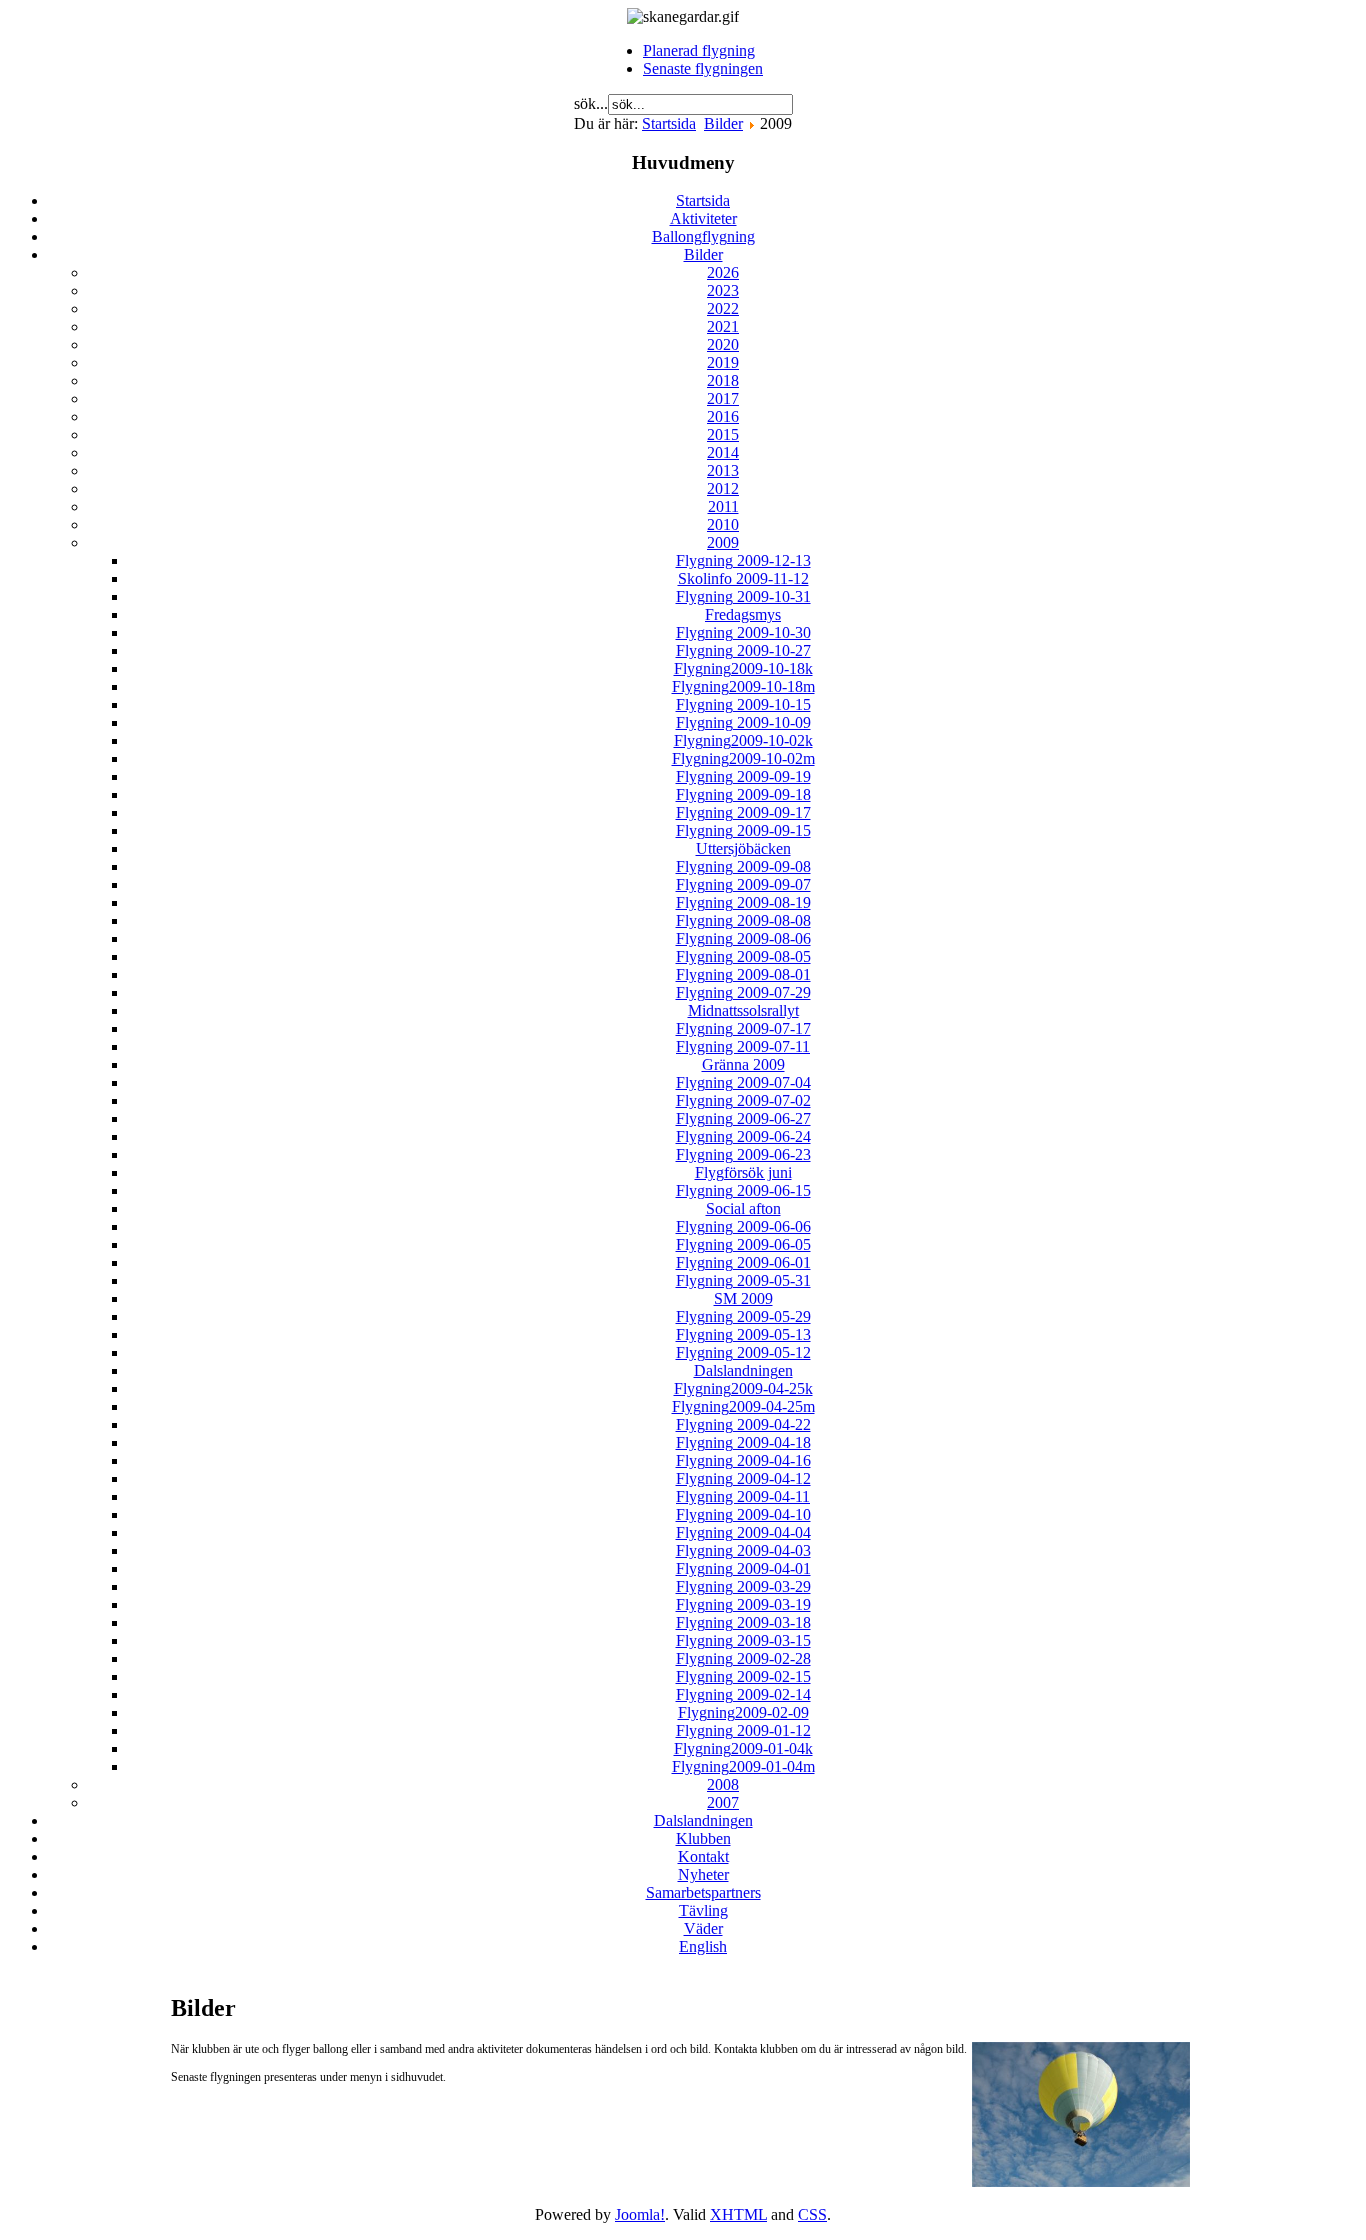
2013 (723, 470)
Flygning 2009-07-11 (743, 1046)
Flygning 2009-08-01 (743, 974)
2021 (723, 326)
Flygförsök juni (743, 1172)
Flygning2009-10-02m (743, 758)
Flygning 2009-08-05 (743, 956)
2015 (723, 434)
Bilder (723, 123)
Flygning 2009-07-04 (743, 1082)
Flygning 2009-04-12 (743, 1478)
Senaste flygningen (703, 68)
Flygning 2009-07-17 (743, 1028)
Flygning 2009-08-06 (743, 938)
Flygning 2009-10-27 (743, 650)
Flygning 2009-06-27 (743, 1118)
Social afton (743, 1208)
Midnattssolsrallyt (743, 1010)
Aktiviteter (703, 218)
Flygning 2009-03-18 (743, 1622)
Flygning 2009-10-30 (743, 632)
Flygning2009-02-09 (743, 1712)
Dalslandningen (743, 1370)
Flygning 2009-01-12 (743, 1730)
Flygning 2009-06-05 (743, 1244)
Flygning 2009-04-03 (743, 1550)
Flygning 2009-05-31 (743, 1280)
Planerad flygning (699, 50)
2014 (723, 452)
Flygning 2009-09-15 (743, 830)
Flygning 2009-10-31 (743, 596)
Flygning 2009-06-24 (743, 1136)
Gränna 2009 (743, 1064)
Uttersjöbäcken (743, 848)
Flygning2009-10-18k (743, 668)
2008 (723, 1784)
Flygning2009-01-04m (743, 1766)
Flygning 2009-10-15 (743, 704)
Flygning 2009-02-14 (743, 1694)
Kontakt (703, 1856)
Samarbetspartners (703, 1892)
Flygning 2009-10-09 (743, 722)
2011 (723, 506)
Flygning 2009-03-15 (743, 1640)
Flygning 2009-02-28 (743, 1658)
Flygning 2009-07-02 (743, 1100)
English (703, 1946)
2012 (723, 488)
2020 (723, 344)
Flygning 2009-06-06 (743, 1226)
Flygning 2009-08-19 (743, 902)
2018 (723, 380)
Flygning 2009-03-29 (743, 1586)
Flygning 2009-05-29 (743, 1316)
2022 (723, 308)
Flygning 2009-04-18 (743, 1442)
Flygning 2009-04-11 (743, 1496)
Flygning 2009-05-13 (743, 1334)
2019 (723, 362)
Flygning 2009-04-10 (743, 1514)
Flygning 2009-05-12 (743, 1352)
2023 (723, 290)
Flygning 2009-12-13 (743, 560)
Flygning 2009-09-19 (743, 776)
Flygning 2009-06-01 (743, 1262)
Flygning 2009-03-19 (743, 1604)
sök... (591, 103)
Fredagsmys (743, 614)
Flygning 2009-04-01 (743, 1568)
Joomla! (640, 2214)
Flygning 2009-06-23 (743, 1154)
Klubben (703, 1838)
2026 (723, 272)
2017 (723, 398)
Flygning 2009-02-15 (743, 1676)
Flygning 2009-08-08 (743, 920)
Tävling (703, 1910)
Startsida (669, 123)
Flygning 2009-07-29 (743, 992)
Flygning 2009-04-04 (743, 1532)
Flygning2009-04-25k (743, 1388)
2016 (723, 416)
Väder (703, 1928)
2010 (723, 524)
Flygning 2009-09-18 (743, 794)
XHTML (738, 2214)
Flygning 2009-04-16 (743, 1460)
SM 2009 (743, 1298)
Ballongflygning (703, 236)
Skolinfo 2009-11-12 (743, 578)
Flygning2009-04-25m (743, 1406)
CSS (812, 2214)
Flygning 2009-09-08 (743, 866)
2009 (723, 542)
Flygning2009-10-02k (743, 740)
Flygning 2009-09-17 (743, 812)
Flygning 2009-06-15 (743, 1190)
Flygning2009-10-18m (743, 686)
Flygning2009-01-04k (743, 1748)
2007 (723, 1802)
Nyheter (703, 1874)
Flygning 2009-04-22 (743, 1424)
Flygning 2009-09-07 (743, 884)
